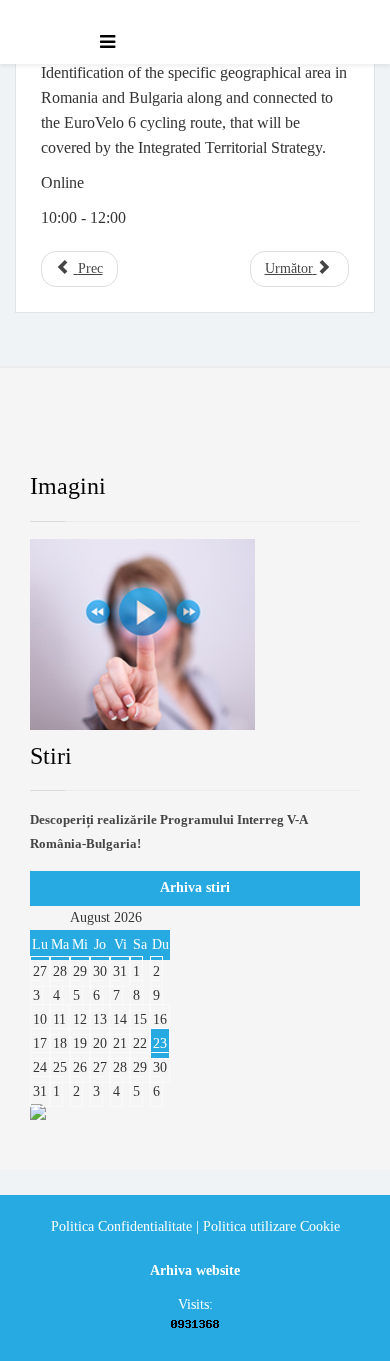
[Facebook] (64, 435)
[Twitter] (140, 435)
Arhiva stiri (195, 887)
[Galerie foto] (195, 634)
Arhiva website (195, 1270)
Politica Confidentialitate (121, 1226)
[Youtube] (217, 435)
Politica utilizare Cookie (271, 1226)
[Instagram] (294, 435)
